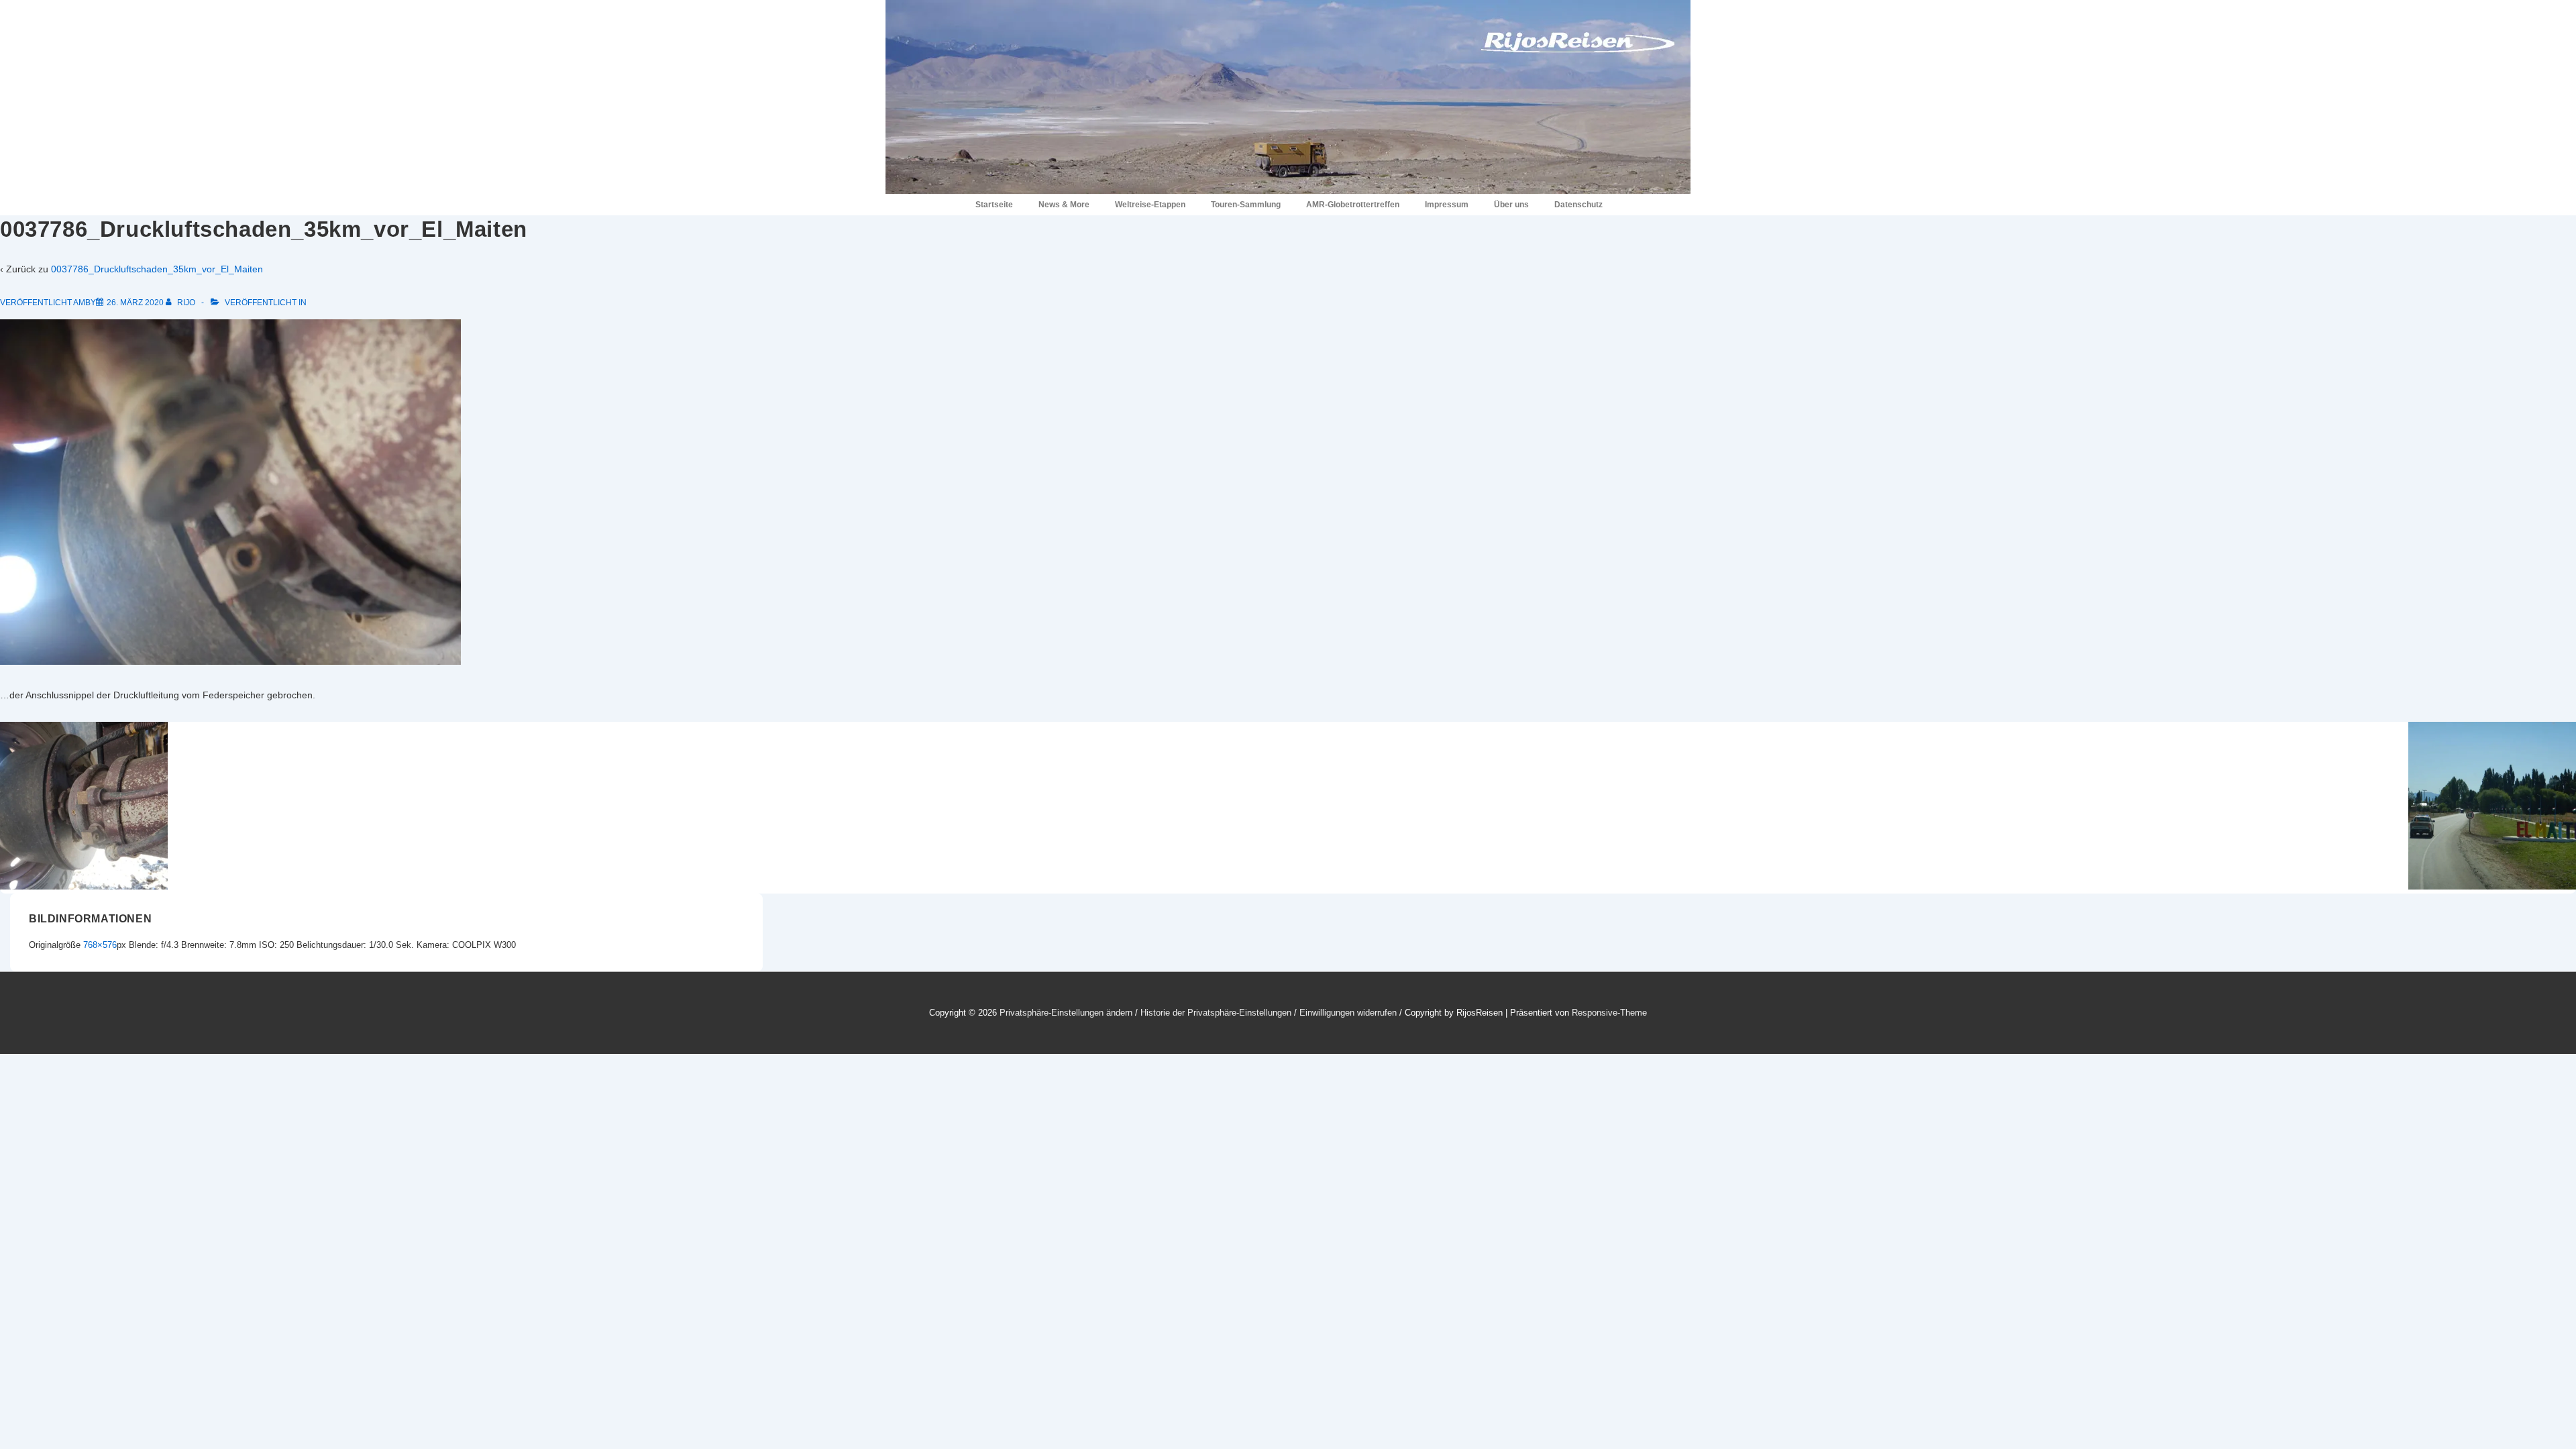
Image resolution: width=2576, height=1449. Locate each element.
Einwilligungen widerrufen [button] (1348, 1013)
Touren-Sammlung (1246, 205)
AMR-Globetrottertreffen (1353, 205)
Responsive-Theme (1609, 1013)
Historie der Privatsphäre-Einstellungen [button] (1216, 1013)
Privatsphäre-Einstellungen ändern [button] (1066, 1013)
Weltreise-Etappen (1150, 205)
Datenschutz (1578, 205)
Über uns (1511, 205)
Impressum (1447, 205)
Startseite (994, 205)
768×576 (100, 945)
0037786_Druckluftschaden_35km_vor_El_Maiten (157, 269)
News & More (1064, 205)
